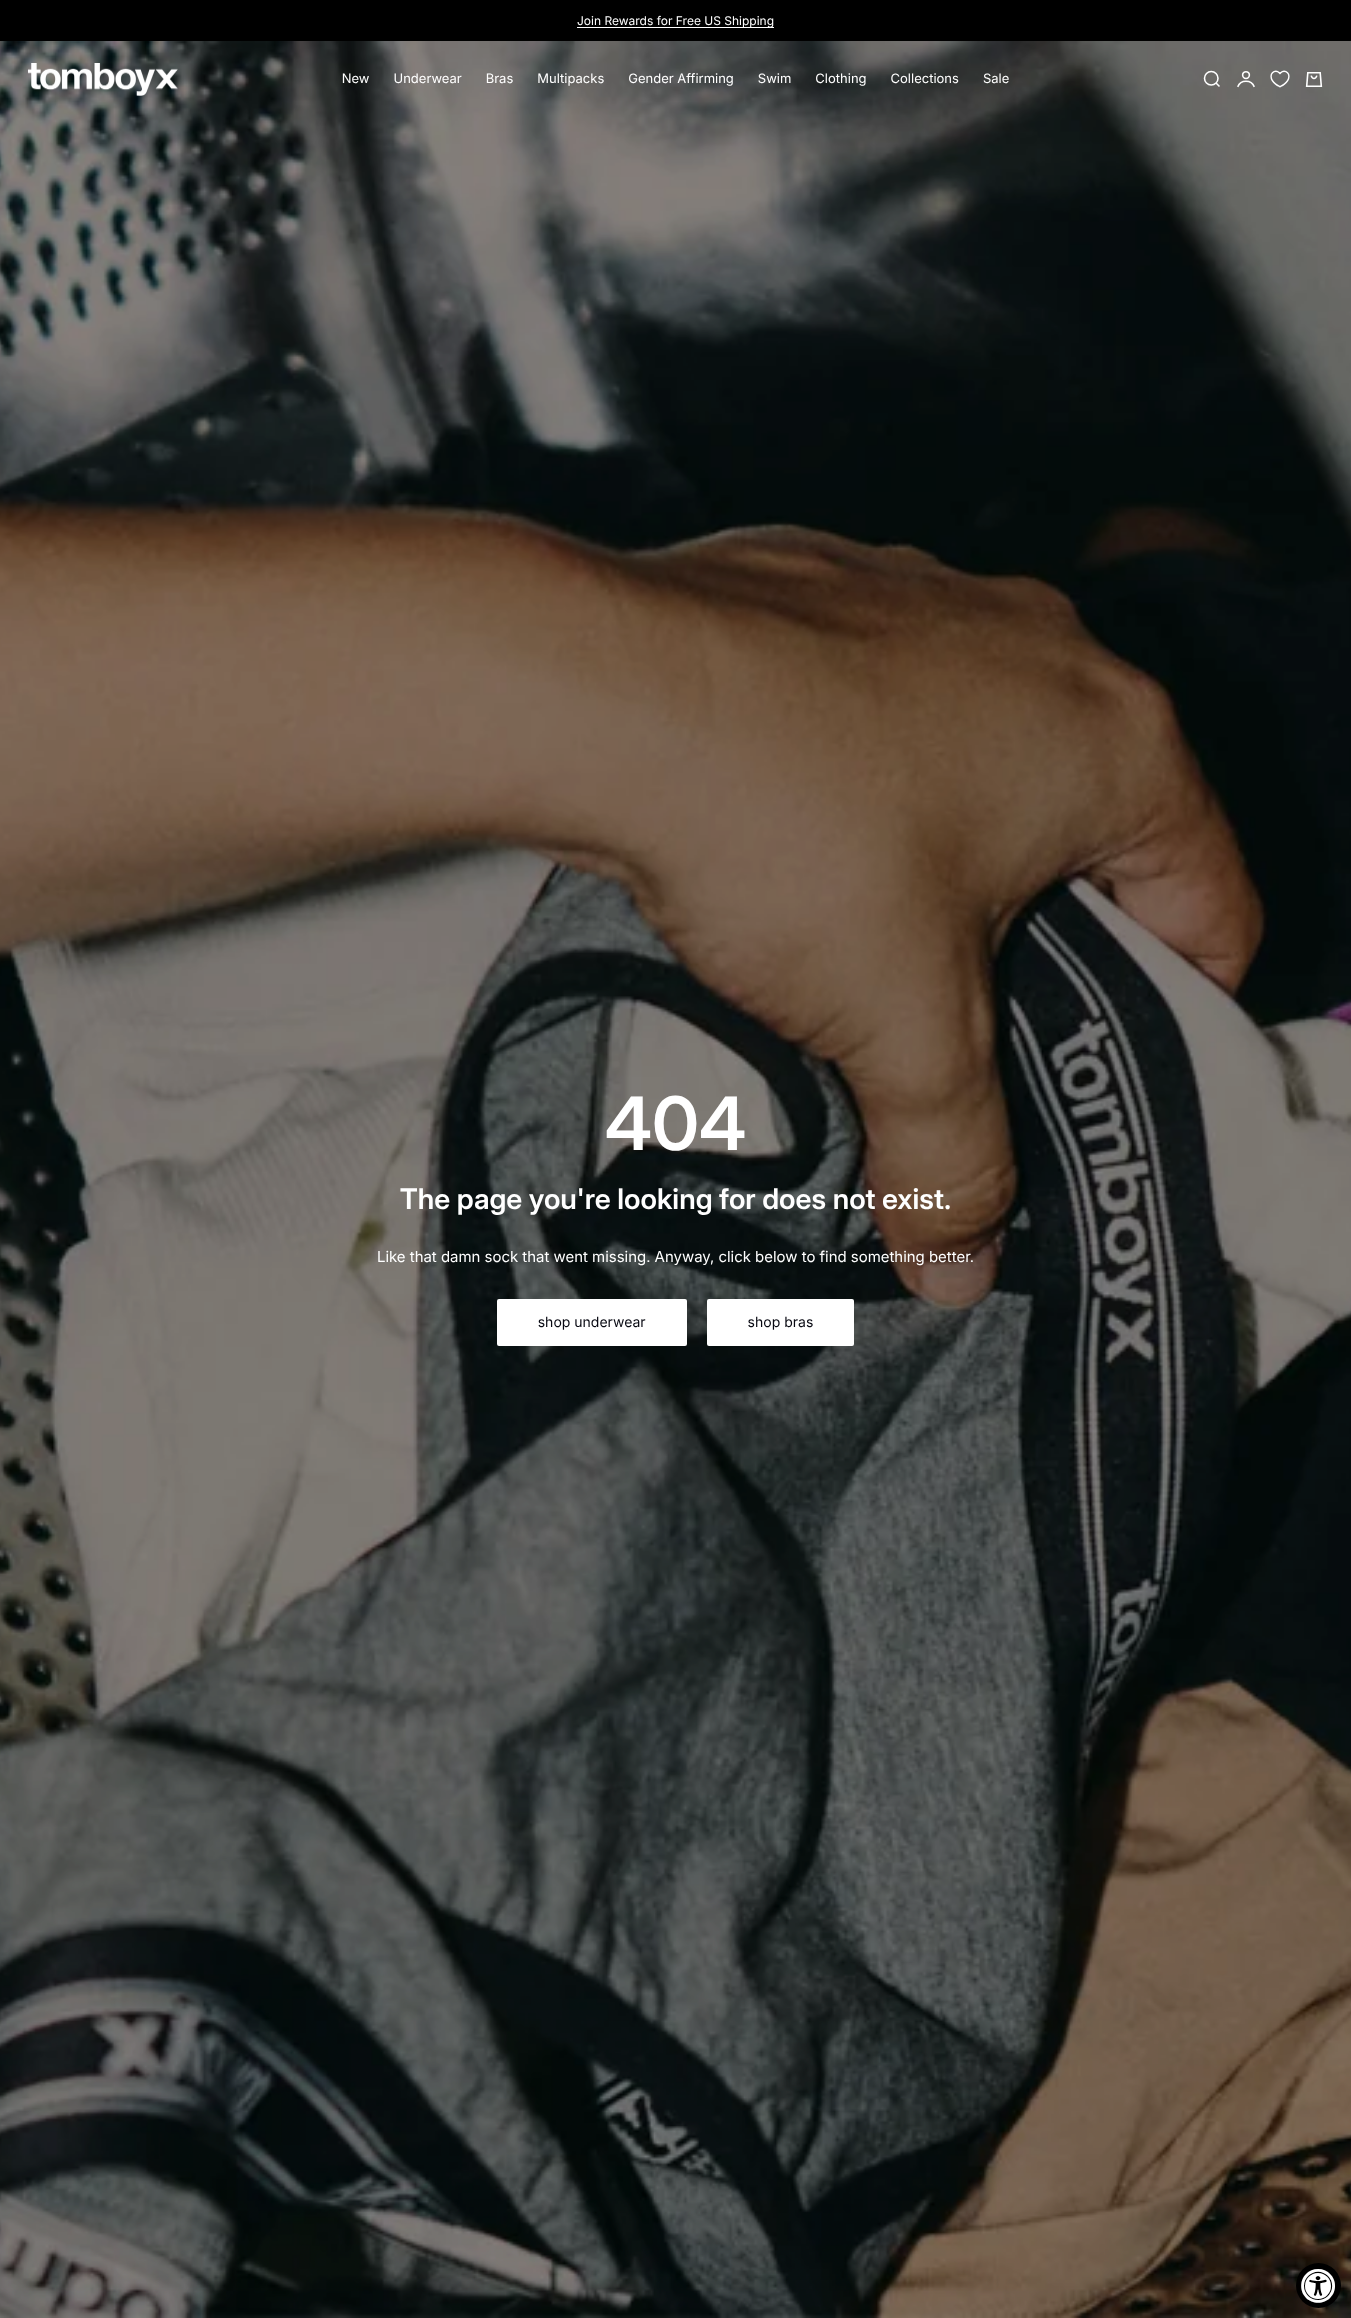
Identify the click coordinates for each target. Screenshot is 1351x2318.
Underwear (428, 79)
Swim (775, 79)
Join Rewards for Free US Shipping (675, 20)
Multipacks (570, 79)
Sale (996, 79)
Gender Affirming (681, 79)
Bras (500, 79)
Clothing (840, 79)
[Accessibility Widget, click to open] (1318, 2285)
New (356, 79)
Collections (925, 79)
